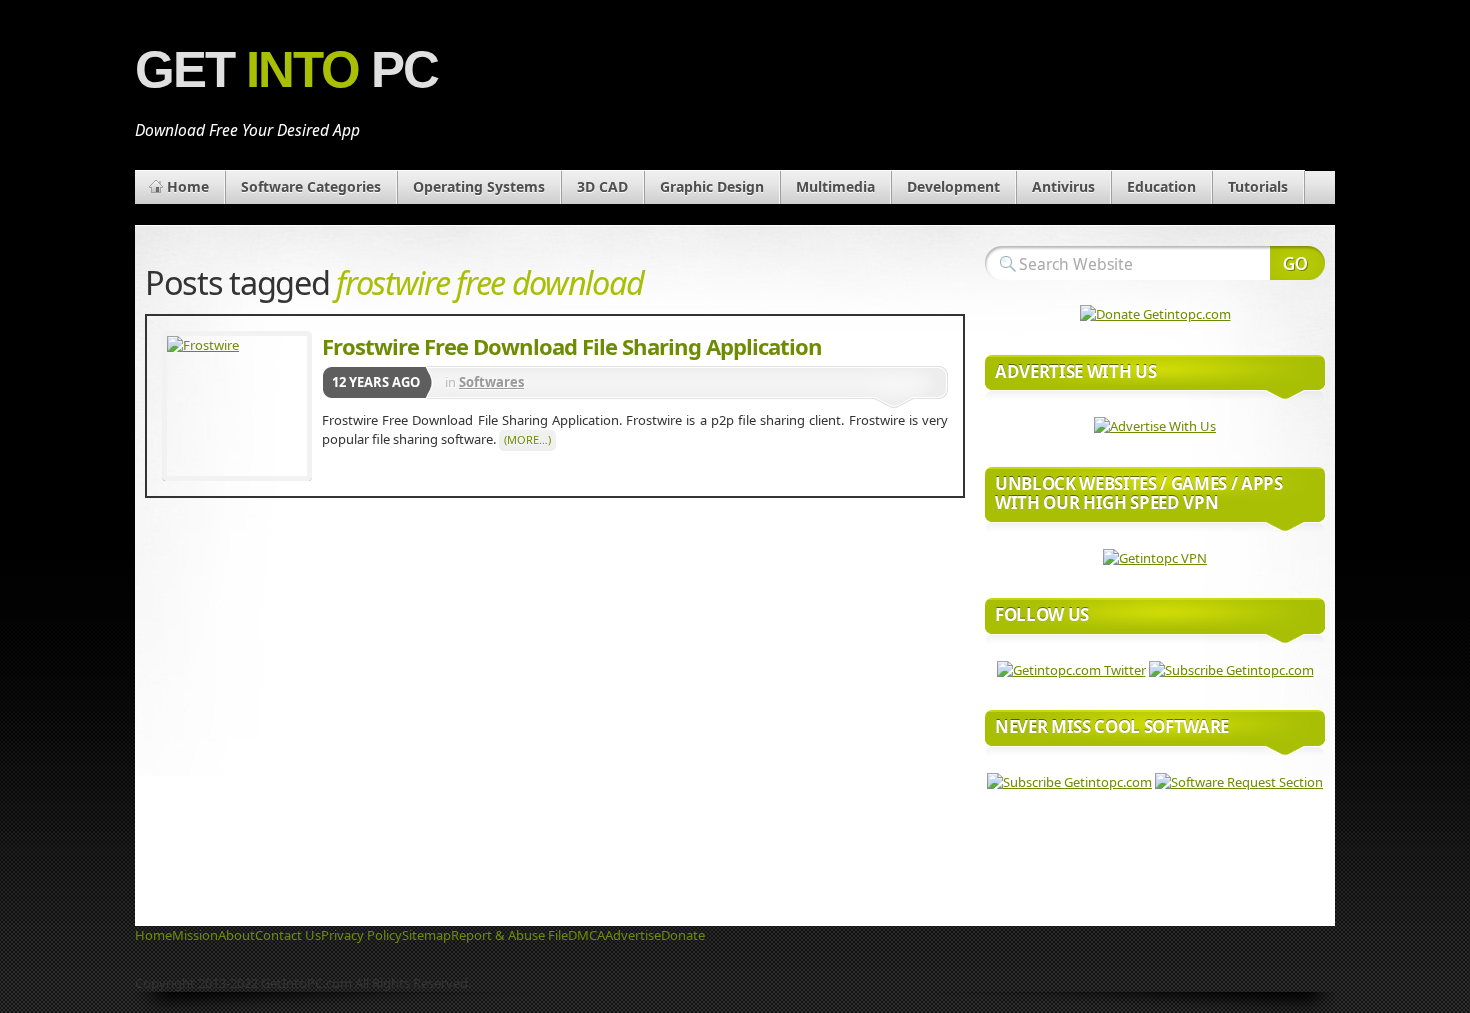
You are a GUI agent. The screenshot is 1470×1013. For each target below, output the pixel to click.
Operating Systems (479, 186)
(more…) (527, 439)
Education (1161, 186)
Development (953, 186)
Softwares (491, 382)
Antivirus (1063, 186)
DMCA (586, 935)
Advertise (633, 935)
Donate (683, 935)
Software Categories (311, 186)
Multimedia (835, 186)
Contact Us (288, 935)
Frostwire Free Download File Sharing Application (572, 346)
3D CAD (602, 186)
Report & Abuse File (509, 935)
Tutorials (1258, 186)
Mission (195, 935)
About (236, 935)
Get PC (286, 69)
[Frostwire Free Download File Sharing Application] (237, 406)
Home (188, 186)
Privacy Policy (361, 935)
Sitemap (426, 935)
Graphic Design (712, 186)
